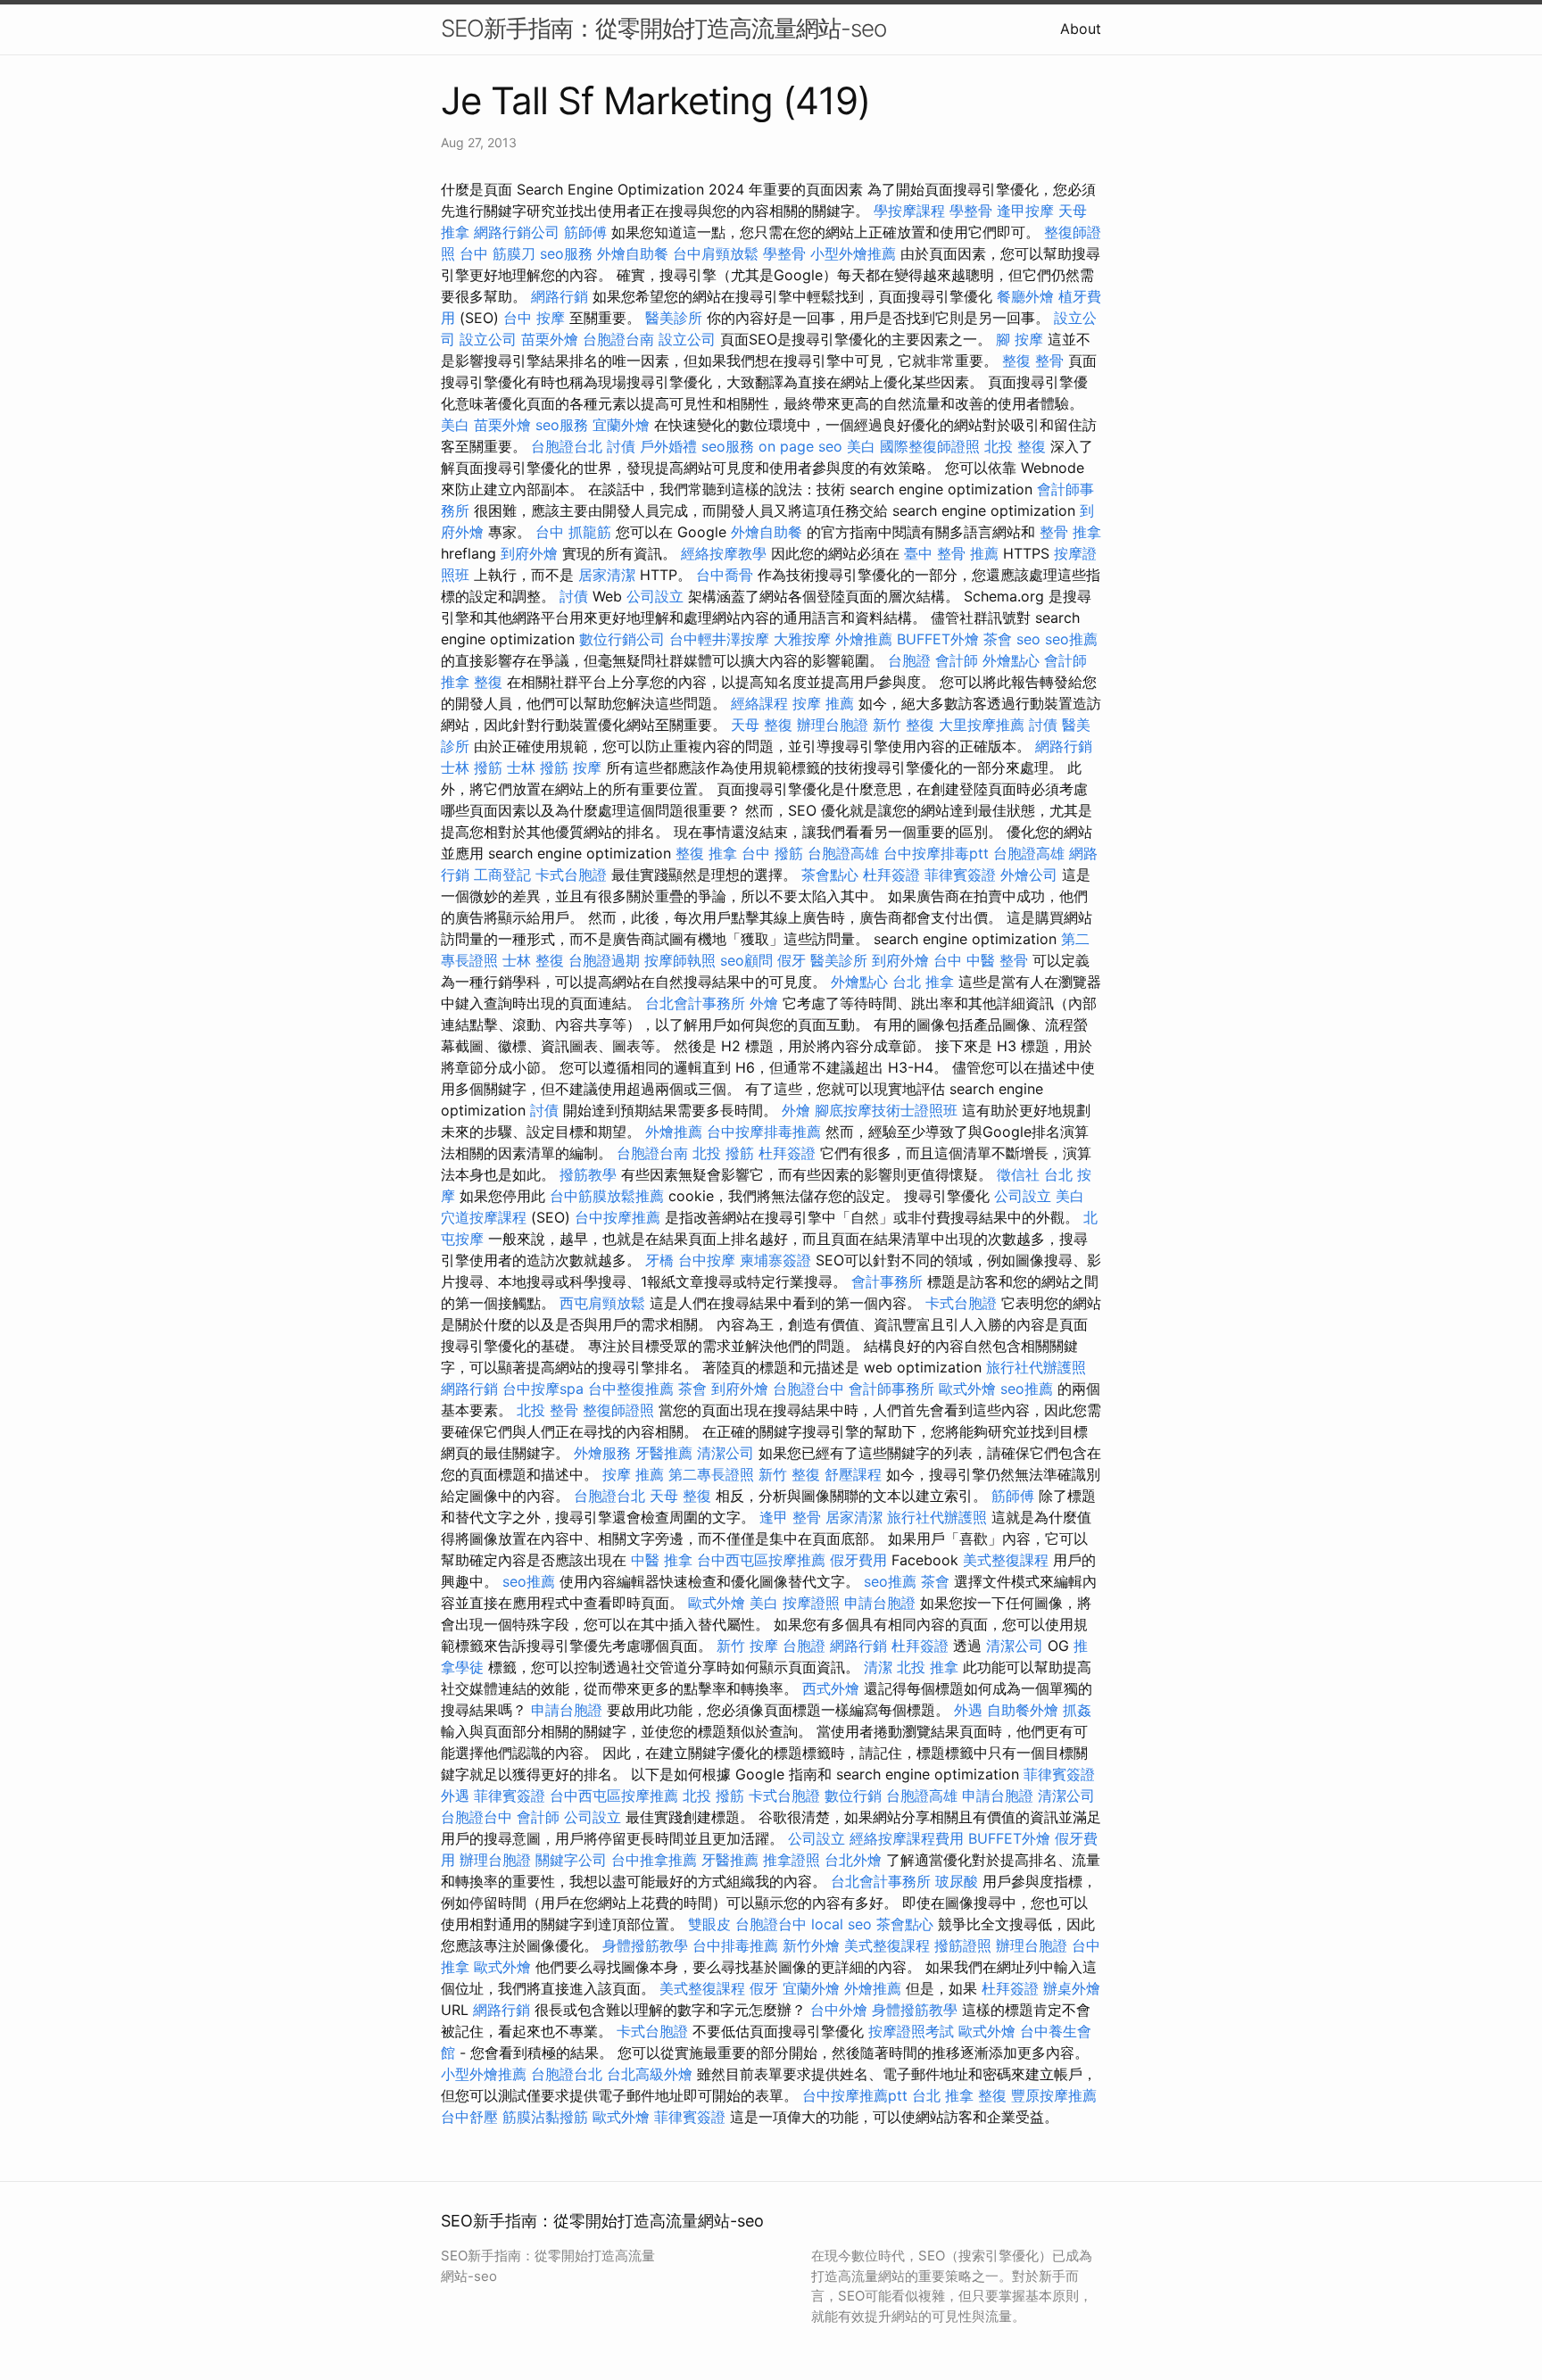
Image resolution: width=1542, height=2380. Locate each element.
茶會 (998, 639)
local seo (841, 1924)
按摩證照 (811, 1603)
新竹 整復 (904, 725)
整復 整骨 (1033, 361)
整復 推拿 (706, 853)
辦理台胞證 (833, 725)
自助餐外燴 (1023, 1710)
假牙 (792, 960)
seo (1028, 639)
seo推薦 (1071, 639)
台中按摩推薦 (618, 1217)
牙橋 (659, 1260)
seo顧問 (746, 960)
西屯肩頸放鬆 (602, 1303)
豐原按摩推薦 (1054, 2095)
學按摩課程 (909, 211)
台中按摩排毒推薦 (764, 1132)
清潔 (878, 1667)
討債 (621, 446)
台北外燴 (853, 1860)
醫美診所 (674, 318)
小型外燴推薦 (853, 253)
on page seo (800, 446)
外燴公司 (1029, 875)
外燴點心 (1011, 660)
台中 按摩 (534, 318)
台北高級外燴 (650, 2074)
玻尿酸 (957, 1881)
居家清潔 (607, 575)
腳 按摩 (1020, 339)
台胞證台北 (567, 446)
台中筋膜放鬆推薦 (607, 1196)
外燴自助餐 (633, 253)
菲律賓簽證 (960, 875)
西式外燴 (831, 1688)
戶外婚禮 (668, 446)
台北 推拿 (923, 982)
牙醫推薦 (664, 1453)
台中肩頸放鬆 (716, 253)
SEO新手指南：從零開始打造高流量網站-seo (663, 28)
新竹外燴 (811, 1945)
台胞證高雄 (843, 853)
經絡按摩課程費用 (907, 1838)
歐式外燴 (967, 1389)
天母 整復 (762, 725)
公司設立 (655, 596)
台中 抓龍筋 (573, 532)
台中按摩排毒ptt (936, 853)
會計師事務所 (891, 1389)
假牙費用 (858, 1560)
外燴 (764, 1003)
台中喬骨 (725, 575)
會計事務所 (887, 1281)
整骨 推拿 (1070, 532)
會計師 (957, 660)
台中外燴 (839, 2010)
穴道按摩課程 (484, 1217)
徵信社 (1018, 1174)
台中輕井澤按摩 (719, 639)
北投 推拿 (928, 1667)
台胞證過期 (604, 960)
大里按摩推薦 (982, 725)
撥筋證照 (963, 1945)
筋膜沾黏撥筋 (545, 2117)
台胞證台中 (808, 1389)
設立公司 (488, 339)
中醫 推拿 (662, 1560)
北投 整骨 (547, 1410)
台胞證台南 (618, 339)
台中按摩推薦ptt (855, 2095)
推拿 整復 (472, 682)
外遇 (968, 1710)
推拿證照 (792, 1860)
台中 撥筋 (772, 853)
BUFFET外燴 (938, 639)
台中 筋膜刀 (497, 253)
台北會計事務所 (695, 1003)
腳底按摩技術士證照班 (886, 1110)
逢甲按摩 (1025, 211)
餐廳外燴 (1025, 296)
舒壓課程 (853, 1474)
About (1081, 29)
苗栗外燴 (550, 339)
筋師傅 (585, 232)
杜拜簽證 (891, 875)
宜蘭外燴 (621, 425)
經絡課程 (759, 703)
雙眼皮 (709, 1924)
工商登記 (502, 875)
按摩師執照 (680, 960)
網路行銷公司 (517, 232)
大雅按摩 (802, 639)
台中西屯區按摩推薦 (761, 1560)
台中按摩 (707, 1260)
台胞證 (909, 660)
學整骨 (971, 211)
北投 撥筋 (723, 1153)
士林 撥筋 (472, 767)
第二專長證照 (711, 1474)
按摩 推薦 (823, 703)
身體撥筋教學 (645, 1945)
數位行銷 (853, 1795)
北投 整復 (1015, 446)
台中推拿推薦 (654, 1860)
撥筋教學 (588, 1174)
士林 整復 (533, 960)
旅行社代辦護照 (1036, 1367)
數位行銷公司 (622, 639)
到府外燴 (529, 553)
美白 (455, 425)
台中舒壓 (469, 2117)
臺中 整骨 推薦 (951, 553)
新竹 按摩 (747, 1646)
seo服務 (566, 253)
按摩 (587, 767)
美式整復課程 (1006, 1560)
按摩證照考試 (911, 2031)
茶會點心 (830, 875)
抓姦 (1077, 1710)
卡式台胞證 (571, 875)
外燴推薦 (864, 639)
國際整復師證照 (930, 446)
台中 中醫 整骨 (981, 960)
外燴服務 (602, 1453)
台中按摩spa (543, 1389)
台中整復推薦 (631, 1389)
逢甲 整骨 (790, 1517)
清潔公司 (725, 1453)
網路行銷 (560, 296)
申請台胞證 (880, 1603)
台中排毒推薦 (735, 1945)
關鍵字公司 (571, 1860)
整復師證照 (618, 1410)
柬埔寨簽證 (775, 1260)
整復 (992, 2095)
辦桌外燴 (1072, 1988)
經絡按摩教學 (724, 553)
